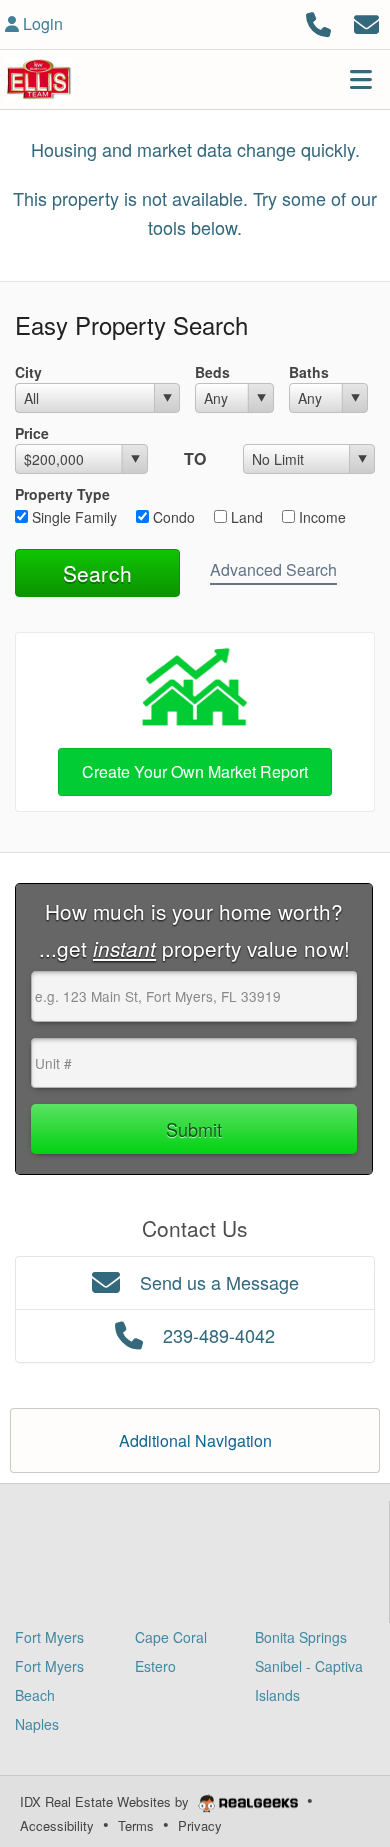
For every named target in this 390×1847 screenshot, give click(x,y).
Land (245, 517)
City (28, 372)
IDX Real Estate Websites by (106, 1801)
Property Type (62, 494)
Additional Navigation (195, 1440)
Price (32, 433)
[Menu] (361, 79)
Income (320, 517)
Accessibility (57, 1825)
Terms (136, 1825)
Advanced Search (273, 569)
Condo (172, 517)
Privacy (200, 1825)
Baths (309, 372)
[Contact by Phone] (318, 21)
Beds (212, 372)
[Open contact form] (366, 21)
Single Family (72, 517)
